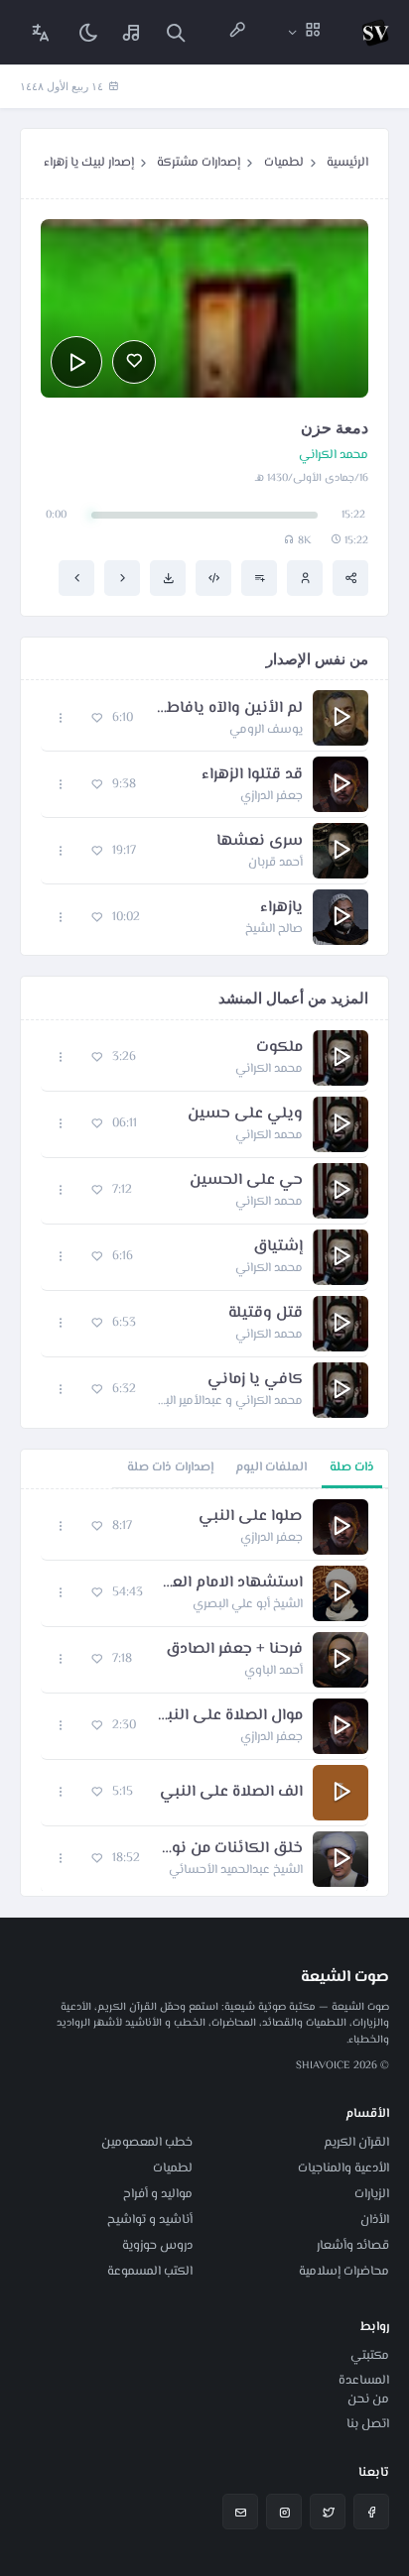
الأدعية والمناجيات (343, 2168)
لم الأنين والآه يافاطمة (228, 709)
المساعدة (364, 2381)
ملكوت (279, 1048)
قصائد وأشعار (353, 2246)
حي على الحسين (246, 1181)
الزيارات (372, 2194)
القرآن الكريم (356, 2143)
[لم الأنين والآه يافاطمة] (122, 578)
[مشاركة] (350, 578)
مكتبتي (370, 2356)
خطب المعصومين (147, 2143)
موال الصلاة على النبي (229, 1716)
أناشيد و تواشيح (150, 2220)
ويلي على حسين (245, 1114)
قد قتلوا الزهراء (252, 775)
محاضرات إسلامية (344, 2272)
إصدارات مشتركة (199, 163)
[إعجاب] (134, 362)
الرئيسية (347, 163)
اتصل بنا (368, 2424)
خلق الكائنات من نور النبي (231, 1849)
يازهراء (281, 908)
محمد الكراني (334, 456)
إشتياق (278, 1247)
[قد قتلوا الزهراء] (76, 578)
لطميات (284, 163)
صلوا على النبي (251, 1517)
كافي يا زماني (255, 1380)
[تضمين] (213, 578)
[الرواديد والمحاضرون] (237, 32)
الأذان (375, 2220)
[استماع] (76, 362)
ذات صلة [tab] (352, 1467)
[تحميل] (168, 578)
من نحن (368, 2400)
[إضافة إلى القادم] (259, 578)
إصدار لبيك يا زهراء (89, 163)
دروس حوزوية (157, 2246)
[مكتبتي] (132, 32)
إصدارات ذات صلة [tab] (170, 1467)
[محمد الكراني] (305, 578)
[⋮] (61, 718)
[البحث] (176, 32)
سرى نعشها (260, 842)
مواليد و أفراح (158, 2194)
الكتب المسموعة (150, 2272)
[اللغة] (41, 32)
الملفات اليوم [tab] (271, 1467)
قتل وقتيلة (266, 1314)
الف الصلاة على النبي (231, 1793)
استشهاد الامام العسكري (233, 1583)
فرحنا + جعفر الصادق (234, 1650)
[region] (204, 1693)
